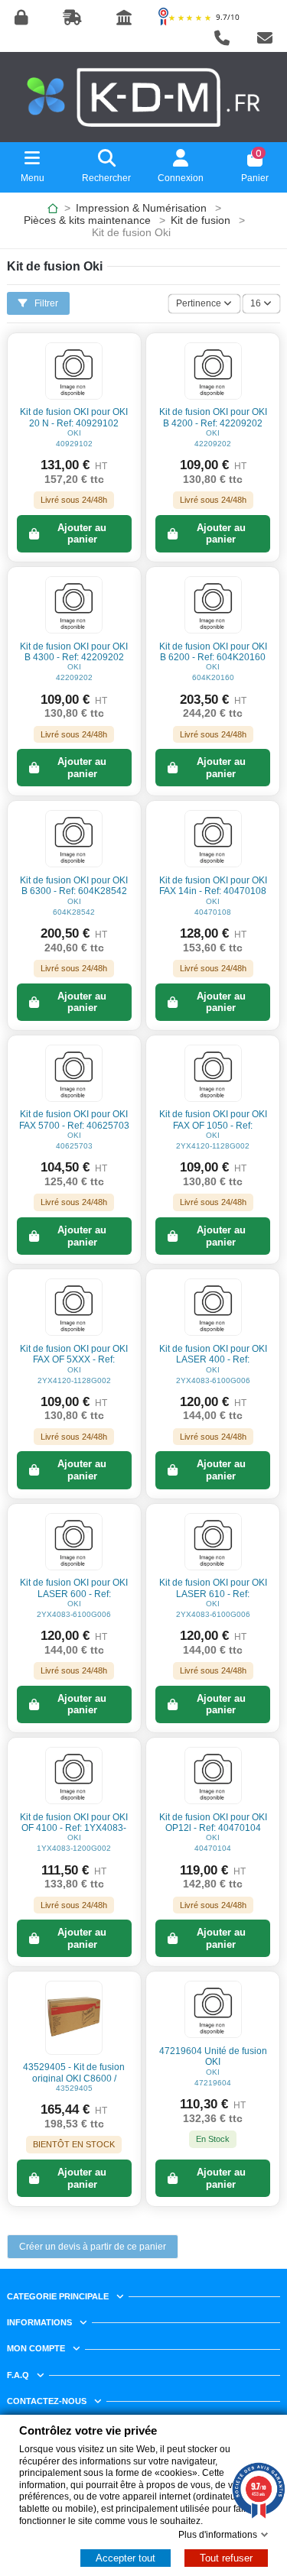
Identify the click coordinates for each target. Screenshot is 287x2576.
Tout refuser (226, 2558)
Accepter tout (126, 2558)
